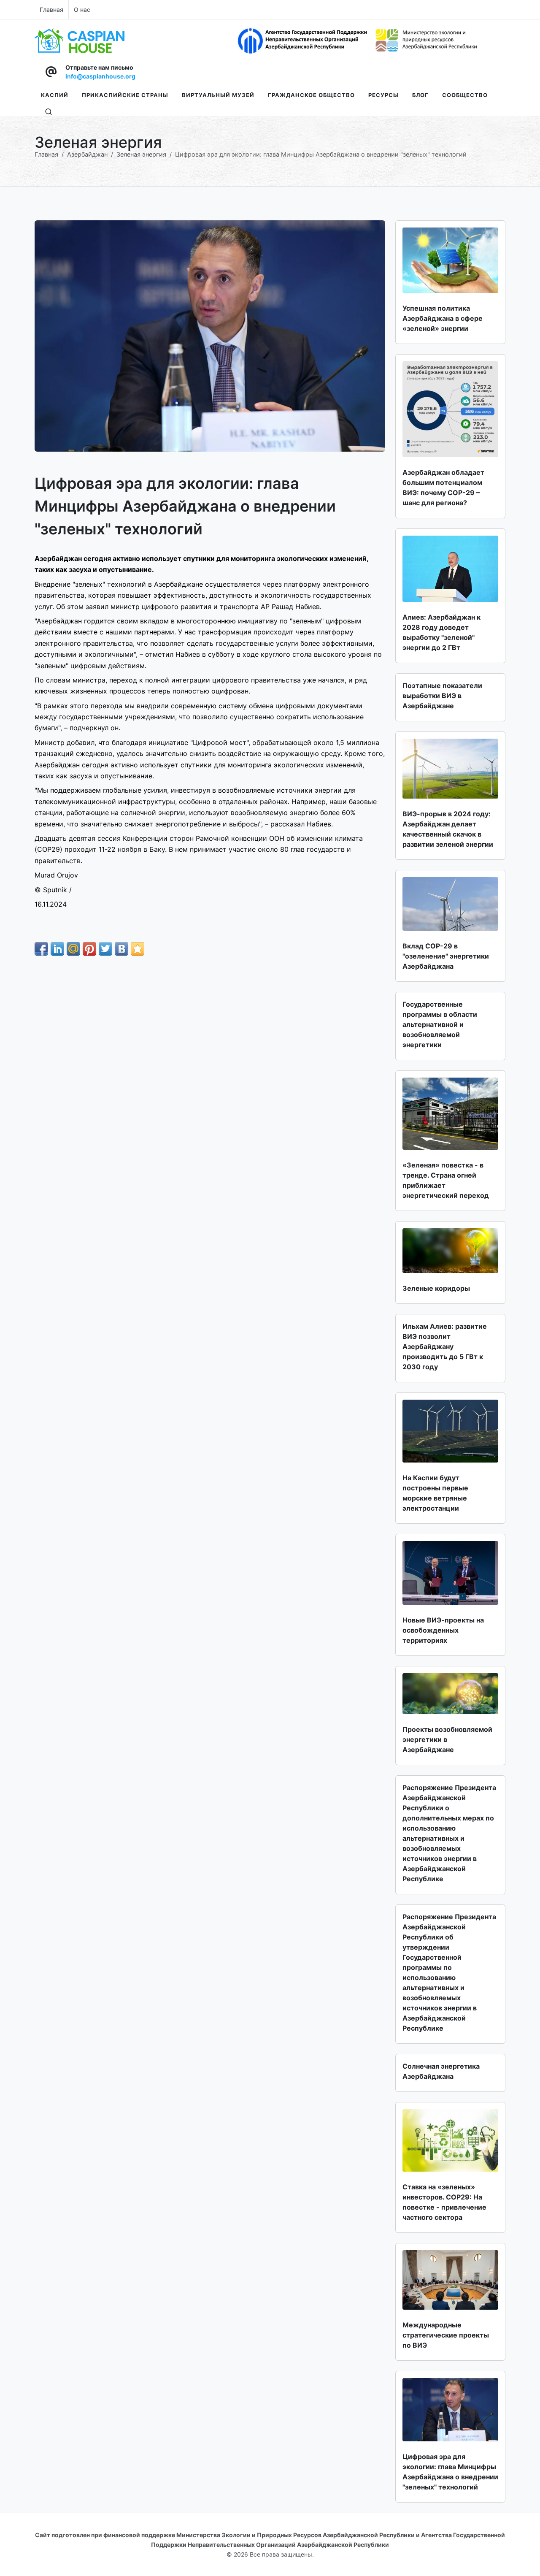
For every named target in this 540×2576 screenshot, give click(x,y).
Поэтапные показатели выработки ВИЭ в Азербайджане (442, 696)
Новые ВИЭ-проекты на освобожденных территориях (443, 1630)
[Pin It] (89, 949)
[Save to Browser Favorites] (138, 949)
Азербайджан (87, 154)
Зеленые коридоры (436, 1288)
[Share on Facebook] (41, 949)
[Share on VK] (121, 949)
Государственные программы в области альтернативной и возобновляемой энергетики (440, 1024)
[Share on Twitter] (105, 949)
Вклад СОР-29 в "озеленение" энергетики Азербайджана (446, 956)
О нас (82, 9)
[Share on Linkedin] (57, 949)
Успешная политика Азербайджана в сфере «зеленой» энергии (443, 318)
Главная (51, 9)
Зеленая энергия (141, 154)
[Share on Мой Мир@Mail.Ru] (73, 949)
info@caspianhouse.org (100, 76)
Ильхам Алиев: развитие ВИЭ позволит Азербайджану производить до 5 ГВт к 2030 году (445, 1346)
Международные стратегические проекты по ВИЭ (446, 2335)
